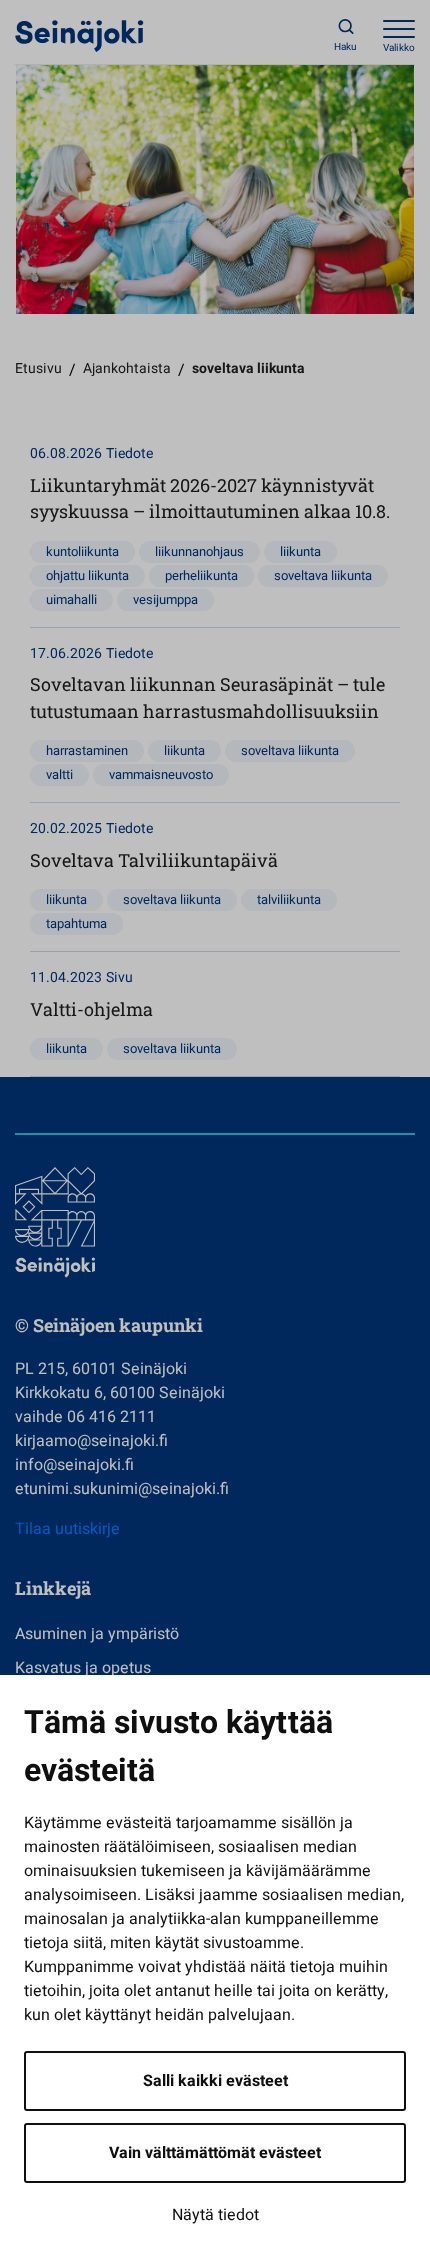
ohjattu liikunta (87, 575)
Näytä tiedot (215, 2215)
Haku (345, 47)
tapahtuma (76, 923)
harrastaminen (87, 750)
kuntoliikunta (82, 551)
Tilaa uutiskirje (67, 1529)
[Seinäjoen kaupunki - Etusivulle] (79, 35)
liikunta (300, 551)
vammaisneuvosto (161, 774)
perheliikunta (201, 575)
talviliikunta (289, 899)
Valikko (399, 48)
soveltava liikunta (323, 575)
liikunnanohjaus (199, 551)
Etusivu (38, 368)
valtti (59, 774)
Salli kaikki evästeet (215, 2081)
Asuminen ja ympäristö (97, 1634)
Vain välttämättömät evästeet (215, 2153)
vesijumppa (165, 599)
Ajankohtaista (127, 368)
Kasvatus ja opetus (83, 1668)
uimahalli (71, 599)
